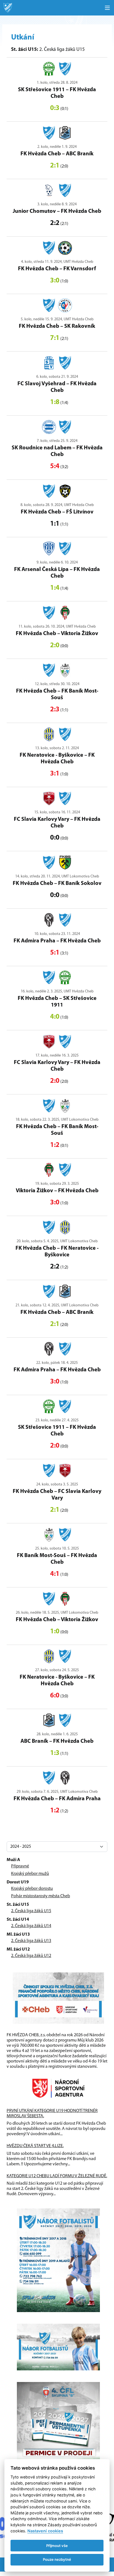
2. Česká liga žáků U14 (31, 1926)
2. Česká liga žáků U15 (31, 1911)
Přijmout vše (57, 2546)
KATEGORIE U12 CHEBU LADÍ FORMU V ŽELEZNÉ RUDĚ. (57, 2176)
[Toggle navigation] (107, 8)
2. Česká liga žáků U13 (31, 1941)
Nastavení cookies (45, 2531)
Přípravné (20, 1866)
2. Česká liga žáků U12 (31, 1956)
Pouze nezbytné (57, 2559)
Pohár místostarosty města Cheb (41, 1896)
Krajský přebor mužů (30, 1874)
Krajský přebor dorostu (32, 1889)
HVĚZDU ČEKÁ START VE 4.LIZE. (35, 2146)
